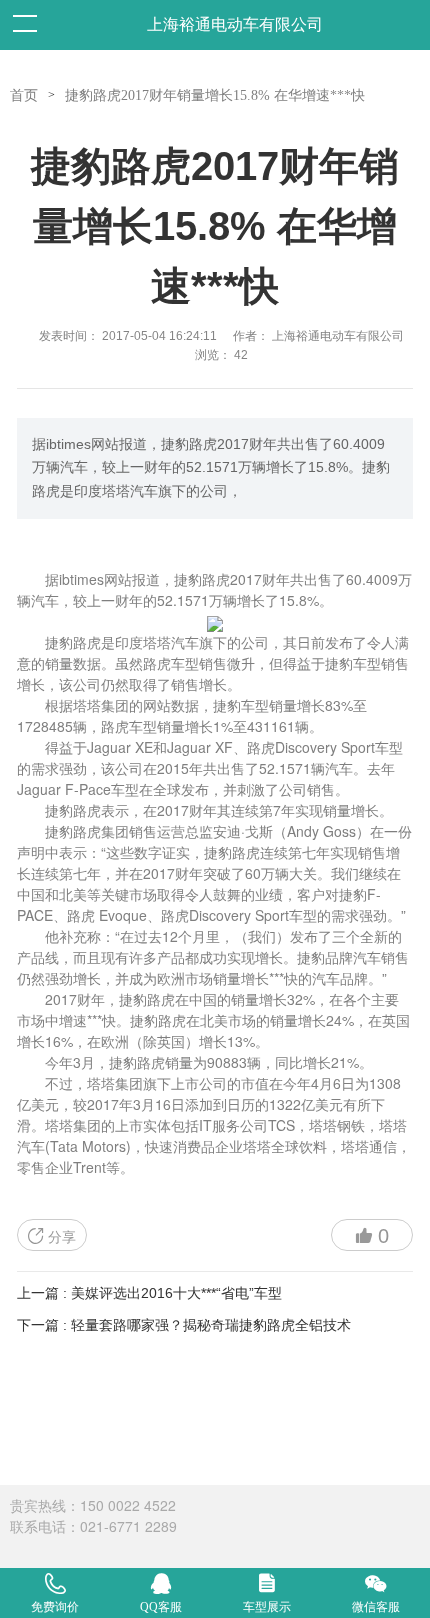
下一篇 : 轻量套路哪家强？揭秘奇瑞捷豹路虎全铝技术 (184, 1325)
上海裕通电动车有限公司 (235, 24)
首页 (24, 95)
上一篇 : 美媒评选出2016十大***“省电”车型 (149, 1293)
